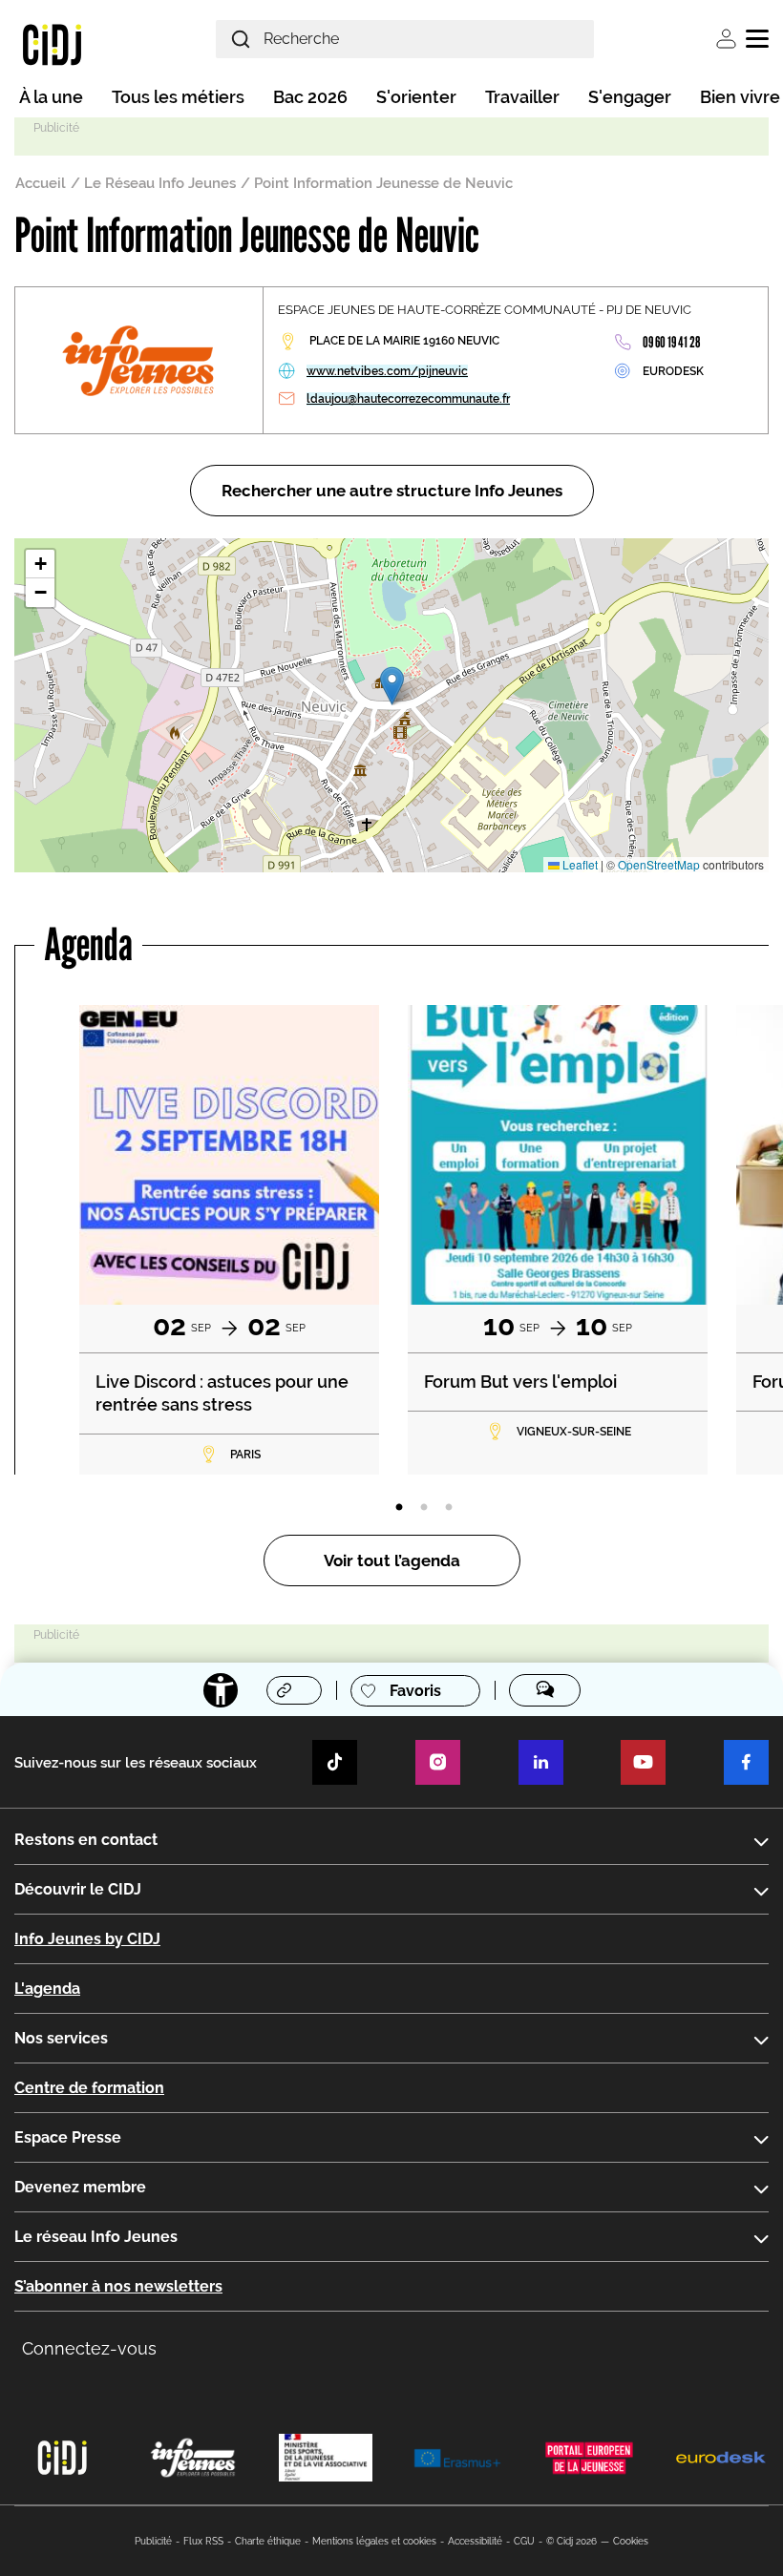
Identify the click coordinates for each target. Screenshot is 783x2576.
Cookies (631, 2541)
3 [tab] (449, 1508)
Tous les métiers (178, 97)
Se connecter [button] (726, 39)
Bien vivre (740, 97)
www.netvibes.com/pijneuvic (387, 371)
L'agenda (47, 1989)
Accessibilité (475, 2541)
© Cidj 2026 (571, 2541)
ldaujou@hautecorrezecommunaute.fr (408, 399)
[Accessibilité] (221, 1690)
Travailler (522, 97)
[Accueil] (52, 44)
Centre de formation (89, 2088)
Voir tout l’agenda (392, 1560)
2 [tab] (424, 1508)
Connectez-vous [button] (89, 2348)
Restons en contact (86, 1840)
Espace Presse (68, 2137)
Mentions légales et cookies (374, 2541)
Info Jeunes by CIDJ (87, 1939)
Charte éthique (268, 2541)
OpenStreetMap (659, 864)
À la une (51, 97)
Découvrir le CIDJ (78, 1889)
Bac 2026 (310, 97)
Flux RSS (203, 2541)
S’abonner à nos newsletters (118, 2286)
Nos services (61, 2038)
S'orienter (416, 97)
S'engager (630, 97)
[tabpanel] (229, 1240)
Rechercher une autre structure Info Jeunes (392, 491)
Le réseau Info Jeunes (96, 2237)
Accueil (41, 183)
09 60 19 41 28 (671, 342)
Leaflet (579, 864)
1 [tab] (399, 1508)
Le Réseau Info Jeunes (160, 183)
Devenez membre (80, 2187)
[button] (392, 686)
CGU (524, 2541)
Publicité (153, 2541)
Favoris (415, 1691)
